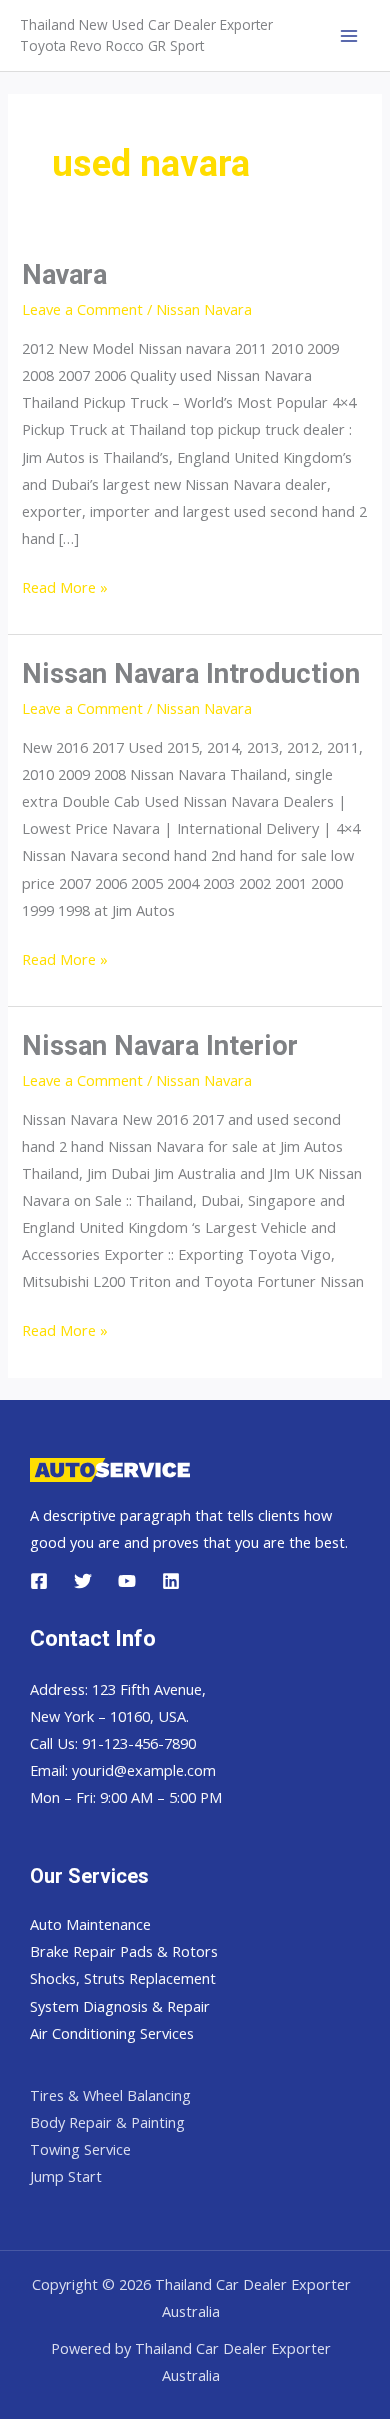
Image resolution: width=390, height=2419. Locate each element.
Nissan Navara (204, 309)
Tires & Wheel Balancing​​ (110, 2095)
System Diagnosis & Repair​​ (120, 2006)
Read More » (65, 586)
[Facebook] (39, 1581)
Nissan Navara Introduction (191, 674)
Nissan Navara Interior (160, 1046)
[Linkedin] (171, 1581)
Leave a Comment (82, 309)
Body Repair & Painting (107, 2122)
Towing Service (80, 2149)
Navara (64, 275)
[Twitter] (83, 1581)
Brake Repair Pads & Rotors (124, 1951)
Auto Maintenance (90, 1924)
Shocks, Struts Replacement (123, 1978)
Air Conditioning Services (112, 2033)
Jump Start (66, 2176)
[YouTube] (127, 1581)
